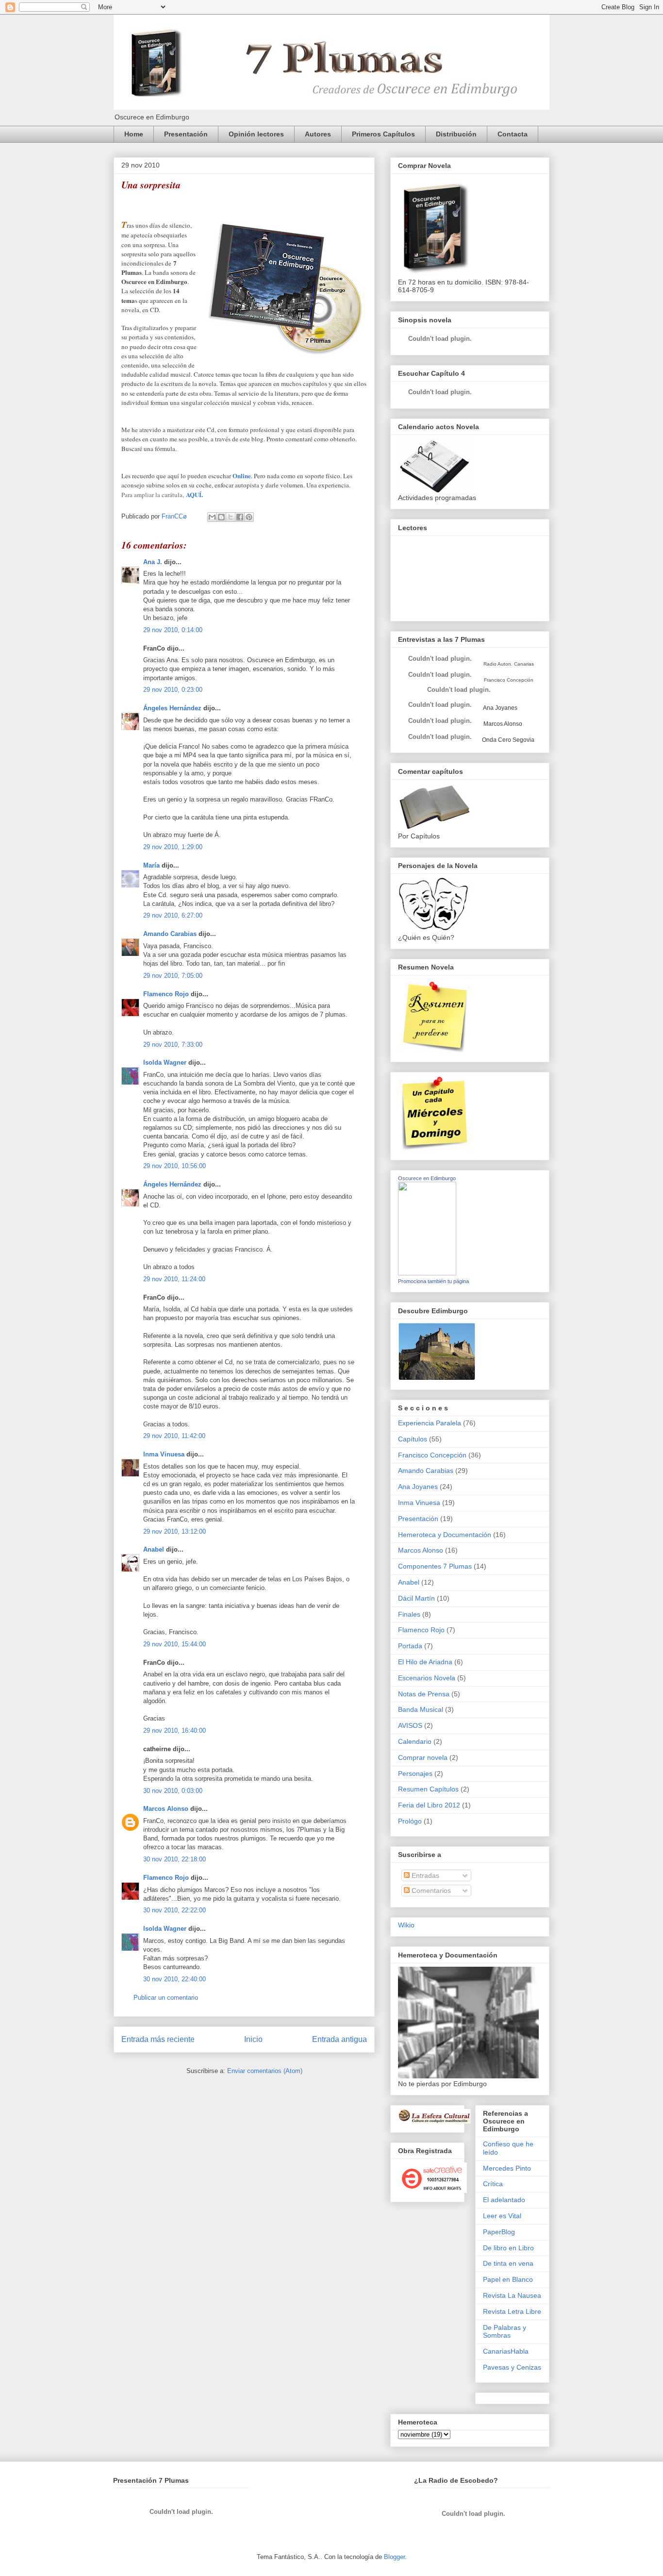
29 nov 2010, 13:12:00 (174, 1531)
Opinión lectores (256, 134)
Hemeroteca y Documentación (445, 1535)
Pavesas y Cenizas (512, 2367)
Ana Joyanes (500, 708)
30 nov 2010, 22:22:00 (174, 1910)
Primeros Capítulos (383, 134)
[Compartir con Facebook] (240, 517)
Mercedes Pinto (507, 2168)
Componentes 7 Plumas (435, 1566)
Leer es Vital (502, 2216)
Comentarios (430, 1890)
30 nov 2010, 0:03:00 (173, 1791)
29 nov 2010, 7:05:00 (173, 976)
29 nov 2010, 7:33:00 (173, 1045)
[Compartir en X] (231, 517)
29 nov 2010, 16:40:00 (174, 1731)
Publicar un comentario (166, 1998)
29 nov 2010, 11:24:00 (174, 1279)
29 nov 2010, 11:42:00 (174, 1436)
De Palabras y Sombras (505, 2332)
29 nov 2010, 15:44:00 (174, 1644)
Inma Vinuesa (164, 1454)
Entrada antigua (340, 2039)
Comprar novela (423, 1757)
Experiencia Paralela (430, 1423)
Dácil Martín (416, 1598)
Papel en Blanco (508, 2279)
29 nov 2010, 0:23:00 (173, 690)
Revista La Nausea (512, 2295)
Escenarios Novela (427, 1678)
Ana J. (153, 562)
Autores (318, 134)
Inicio (253, 2039)
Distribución (456, 134)
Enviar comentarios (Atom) (265, 2071)
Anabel (154, 1549)
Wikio (406, 1925)
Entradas (424, 1875)
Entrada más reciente (158, 2039)
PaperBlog (499, 2232)
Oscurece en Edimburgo (427, 1178)
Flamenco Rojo (166, 994)
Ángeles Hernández (172, 708)
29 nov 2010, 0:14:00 (173, 630)
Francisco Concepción (432, 1455)
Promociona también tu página (433, 1281)
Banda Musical (421, 1709)
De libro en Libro (508, 2248)
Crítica (493, 2184)
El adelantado (504, 2200)
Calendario (415, 1741)
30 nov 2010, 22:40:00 (174, 1979)
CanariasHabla (506, 2351)
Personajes (415, 1773)
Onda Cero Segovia (508, 740)
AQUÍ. (194, 494)
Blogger (394, 2557)
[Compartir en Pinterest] (249, 517)
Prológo (410, 1821)
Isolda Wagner (165, 1062)
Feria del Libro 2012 (429, 1805)
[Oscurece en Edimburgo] (427, 1273)
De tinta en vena (508, 2263)
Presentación (186, 134)
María (151, 865)
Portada (410, 1646)
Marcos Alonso (166, 1809)
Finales (409, 1614)
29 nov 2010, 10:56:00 (174, 1166)
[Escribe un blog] (221, 517)
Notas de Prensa (424, 1694)
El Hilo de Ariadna (425, 1662)
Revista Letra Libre (512, 2311)
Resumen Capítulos (428, 1789)
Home (134, 134)
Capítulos (413, 1439)
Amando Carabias (170, 934)
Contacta (513, 134)
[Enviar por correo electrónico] (212, 517)
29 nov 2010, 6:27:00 (173, 915)
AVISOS (410, 1725)
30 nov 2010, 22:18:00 (174, 1859)
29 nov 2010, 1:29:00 (173, 847)
